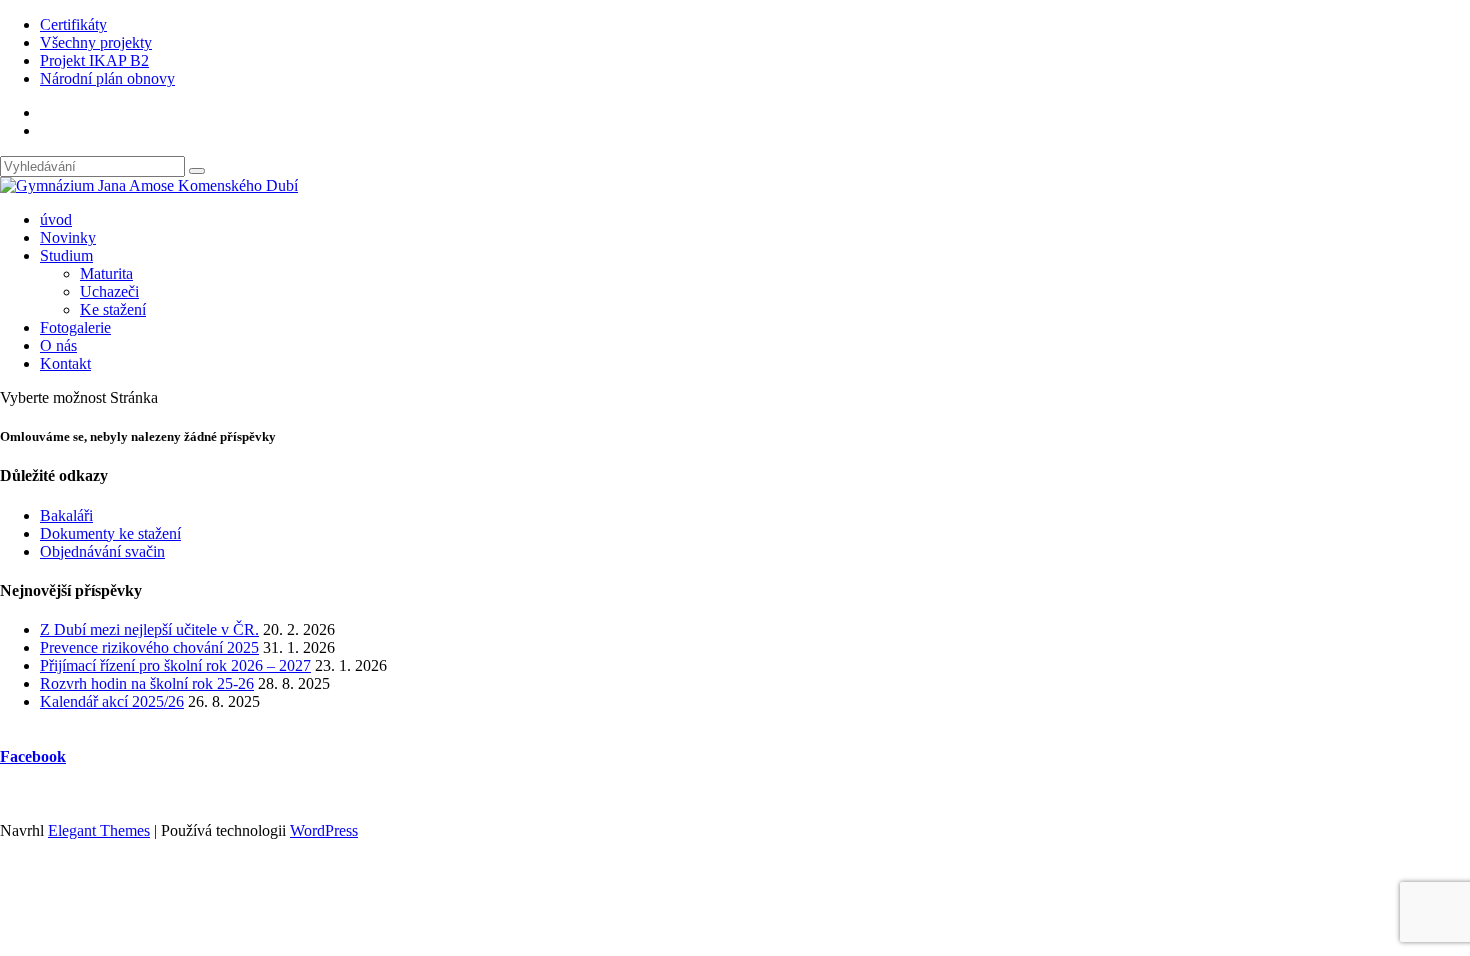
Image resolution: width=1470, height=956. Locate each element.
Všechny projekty (96, 42)
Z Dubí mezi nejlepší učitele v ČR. (149, 629)
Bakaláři (66, 515)
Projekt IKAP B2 (94, 60)
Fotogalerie (75, 327)
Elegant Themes (99, 830)
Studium (66, 255)
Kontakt (65, 363)
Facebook (33, 756)
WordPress (324, 830)
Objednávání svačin (102, 551)
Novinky (68, 237)
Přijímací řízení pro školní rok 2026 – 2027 (175, 665)
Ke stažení (113, 309)
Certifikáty (73, 24)
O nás (58, 345)
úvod (56, 219)
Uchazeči (109, 291)
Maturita (106, 273)
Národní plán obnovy (107, 78)
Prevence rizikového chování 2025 (149, 647)
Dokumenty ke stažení (110, 533)
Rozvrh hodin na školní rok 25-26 (147, 683)
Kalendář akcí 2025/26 (112, 701)
